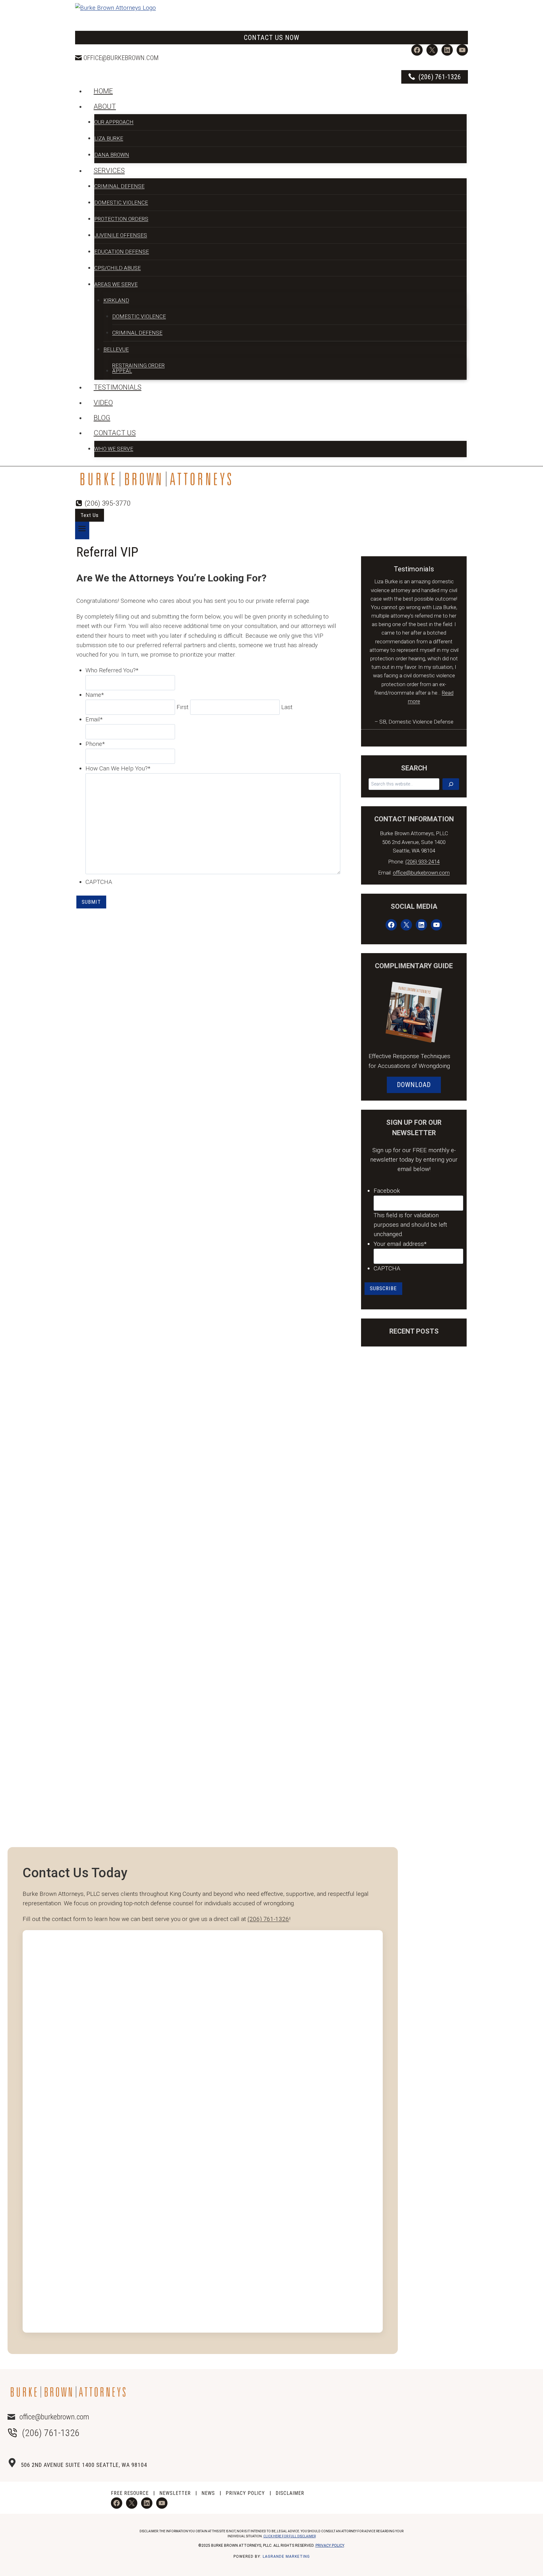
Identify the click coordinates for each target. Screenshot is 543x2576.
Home (103, 91)
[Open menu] (82, 530)
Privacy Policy (245, 2493)
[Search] (451, 784)
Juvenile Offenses (121, 235)
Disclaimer (290, 2493)
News (208, 2493)
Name (95, 695)
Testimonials (118, 387)
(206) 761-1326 (268, 1919)
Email (94, 719)
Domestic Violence (121, 203)
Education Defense (122, 252)
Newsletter (175, 2493)
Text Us (90, 515)
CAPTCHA (99, 882)
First (183, 707)
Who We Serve (114, 449)
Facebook (387, 1191)
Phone (95, 744)
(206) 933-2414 (422, 862)
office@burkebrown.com (121, 58)
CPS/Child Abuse (118, 268)
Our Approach (114, 122)
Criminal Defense (119, 186)
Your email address (400, 1244)
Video (103, 403)
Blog (102, 418)
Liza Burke (109, 138)
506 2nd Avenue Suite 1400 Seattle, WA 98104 (84, 2465)
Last (287, 707)
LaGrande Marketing (286, 2557)
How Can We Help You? (118, 768)
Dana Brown (112, 155)
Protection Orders (121, 219)
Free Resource (130, 2493)
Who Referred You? (112, 670)
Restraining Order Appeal (138, 368)
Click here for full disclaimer (290, 2536)
